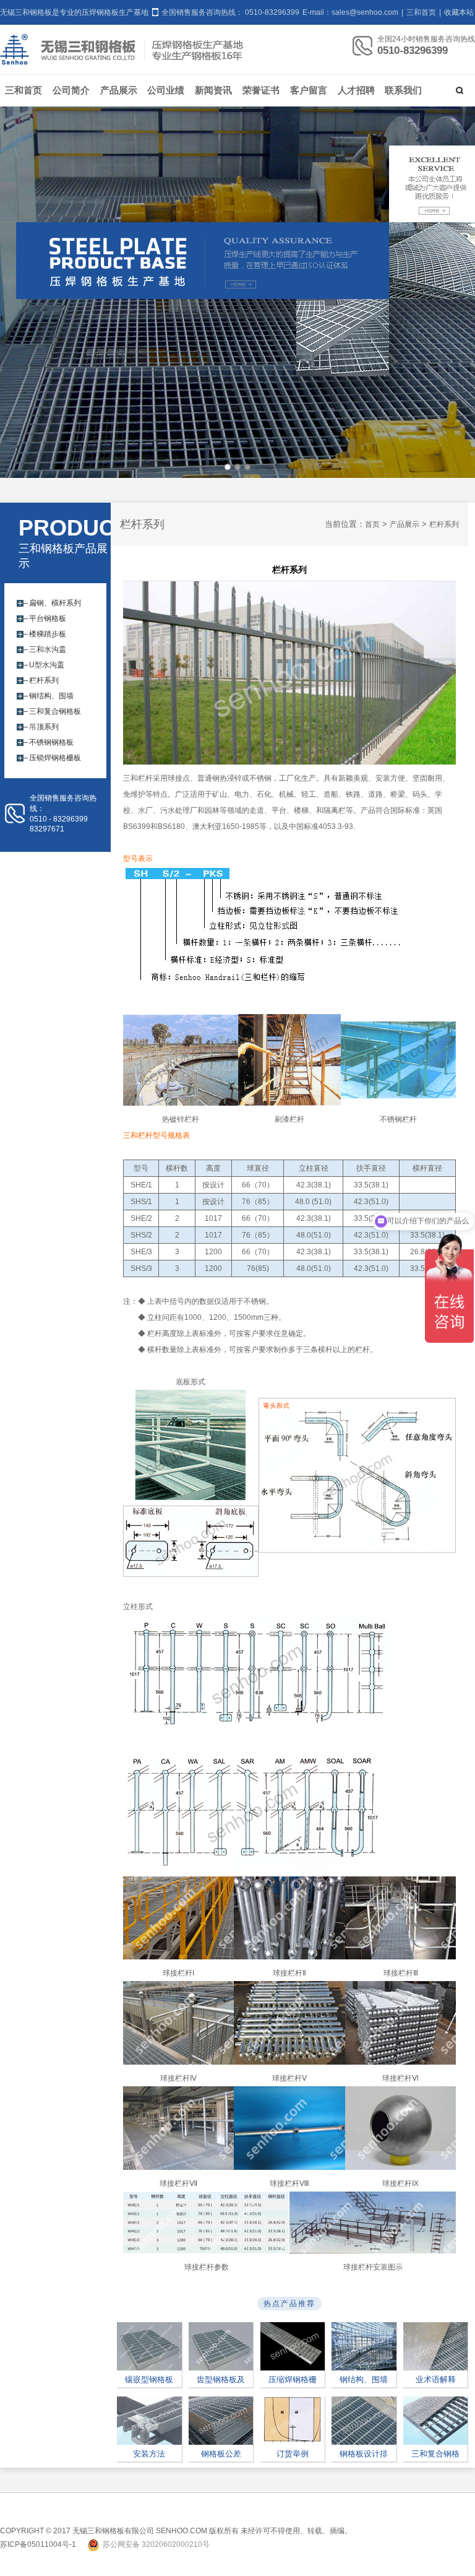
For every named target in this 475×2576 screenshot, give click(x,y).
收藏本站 (459, 12)
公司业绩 (166, 90)
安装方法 (149, 2454)
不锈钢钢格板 (51, 742)
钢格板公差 (221, 2454)
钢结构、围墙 (51, 696)
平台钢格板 (48, 618)
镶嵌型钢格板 (149, 2379)
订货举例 (293, 2454)
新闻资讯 (213, 90)
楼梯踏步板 (48, 634)
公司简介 (71, 90)
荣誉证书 (261, 90)
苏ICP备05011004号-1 (38, 2544)
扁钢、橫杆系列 (55, 603)
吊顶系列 (44, 727)
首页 (372, 524)
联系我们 (403, 90)
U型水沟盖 (47, 665)
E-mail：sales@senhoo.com (351, 12)
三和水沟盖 (48, 649)
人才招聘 (356, 90)
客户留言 (309, 90)
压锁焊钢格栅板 (55, 758)
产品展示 (119, 90)
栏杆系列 (44, 680)
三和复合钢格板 (55, 711)
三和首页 (421, 12)
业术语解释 (436, 2379)
